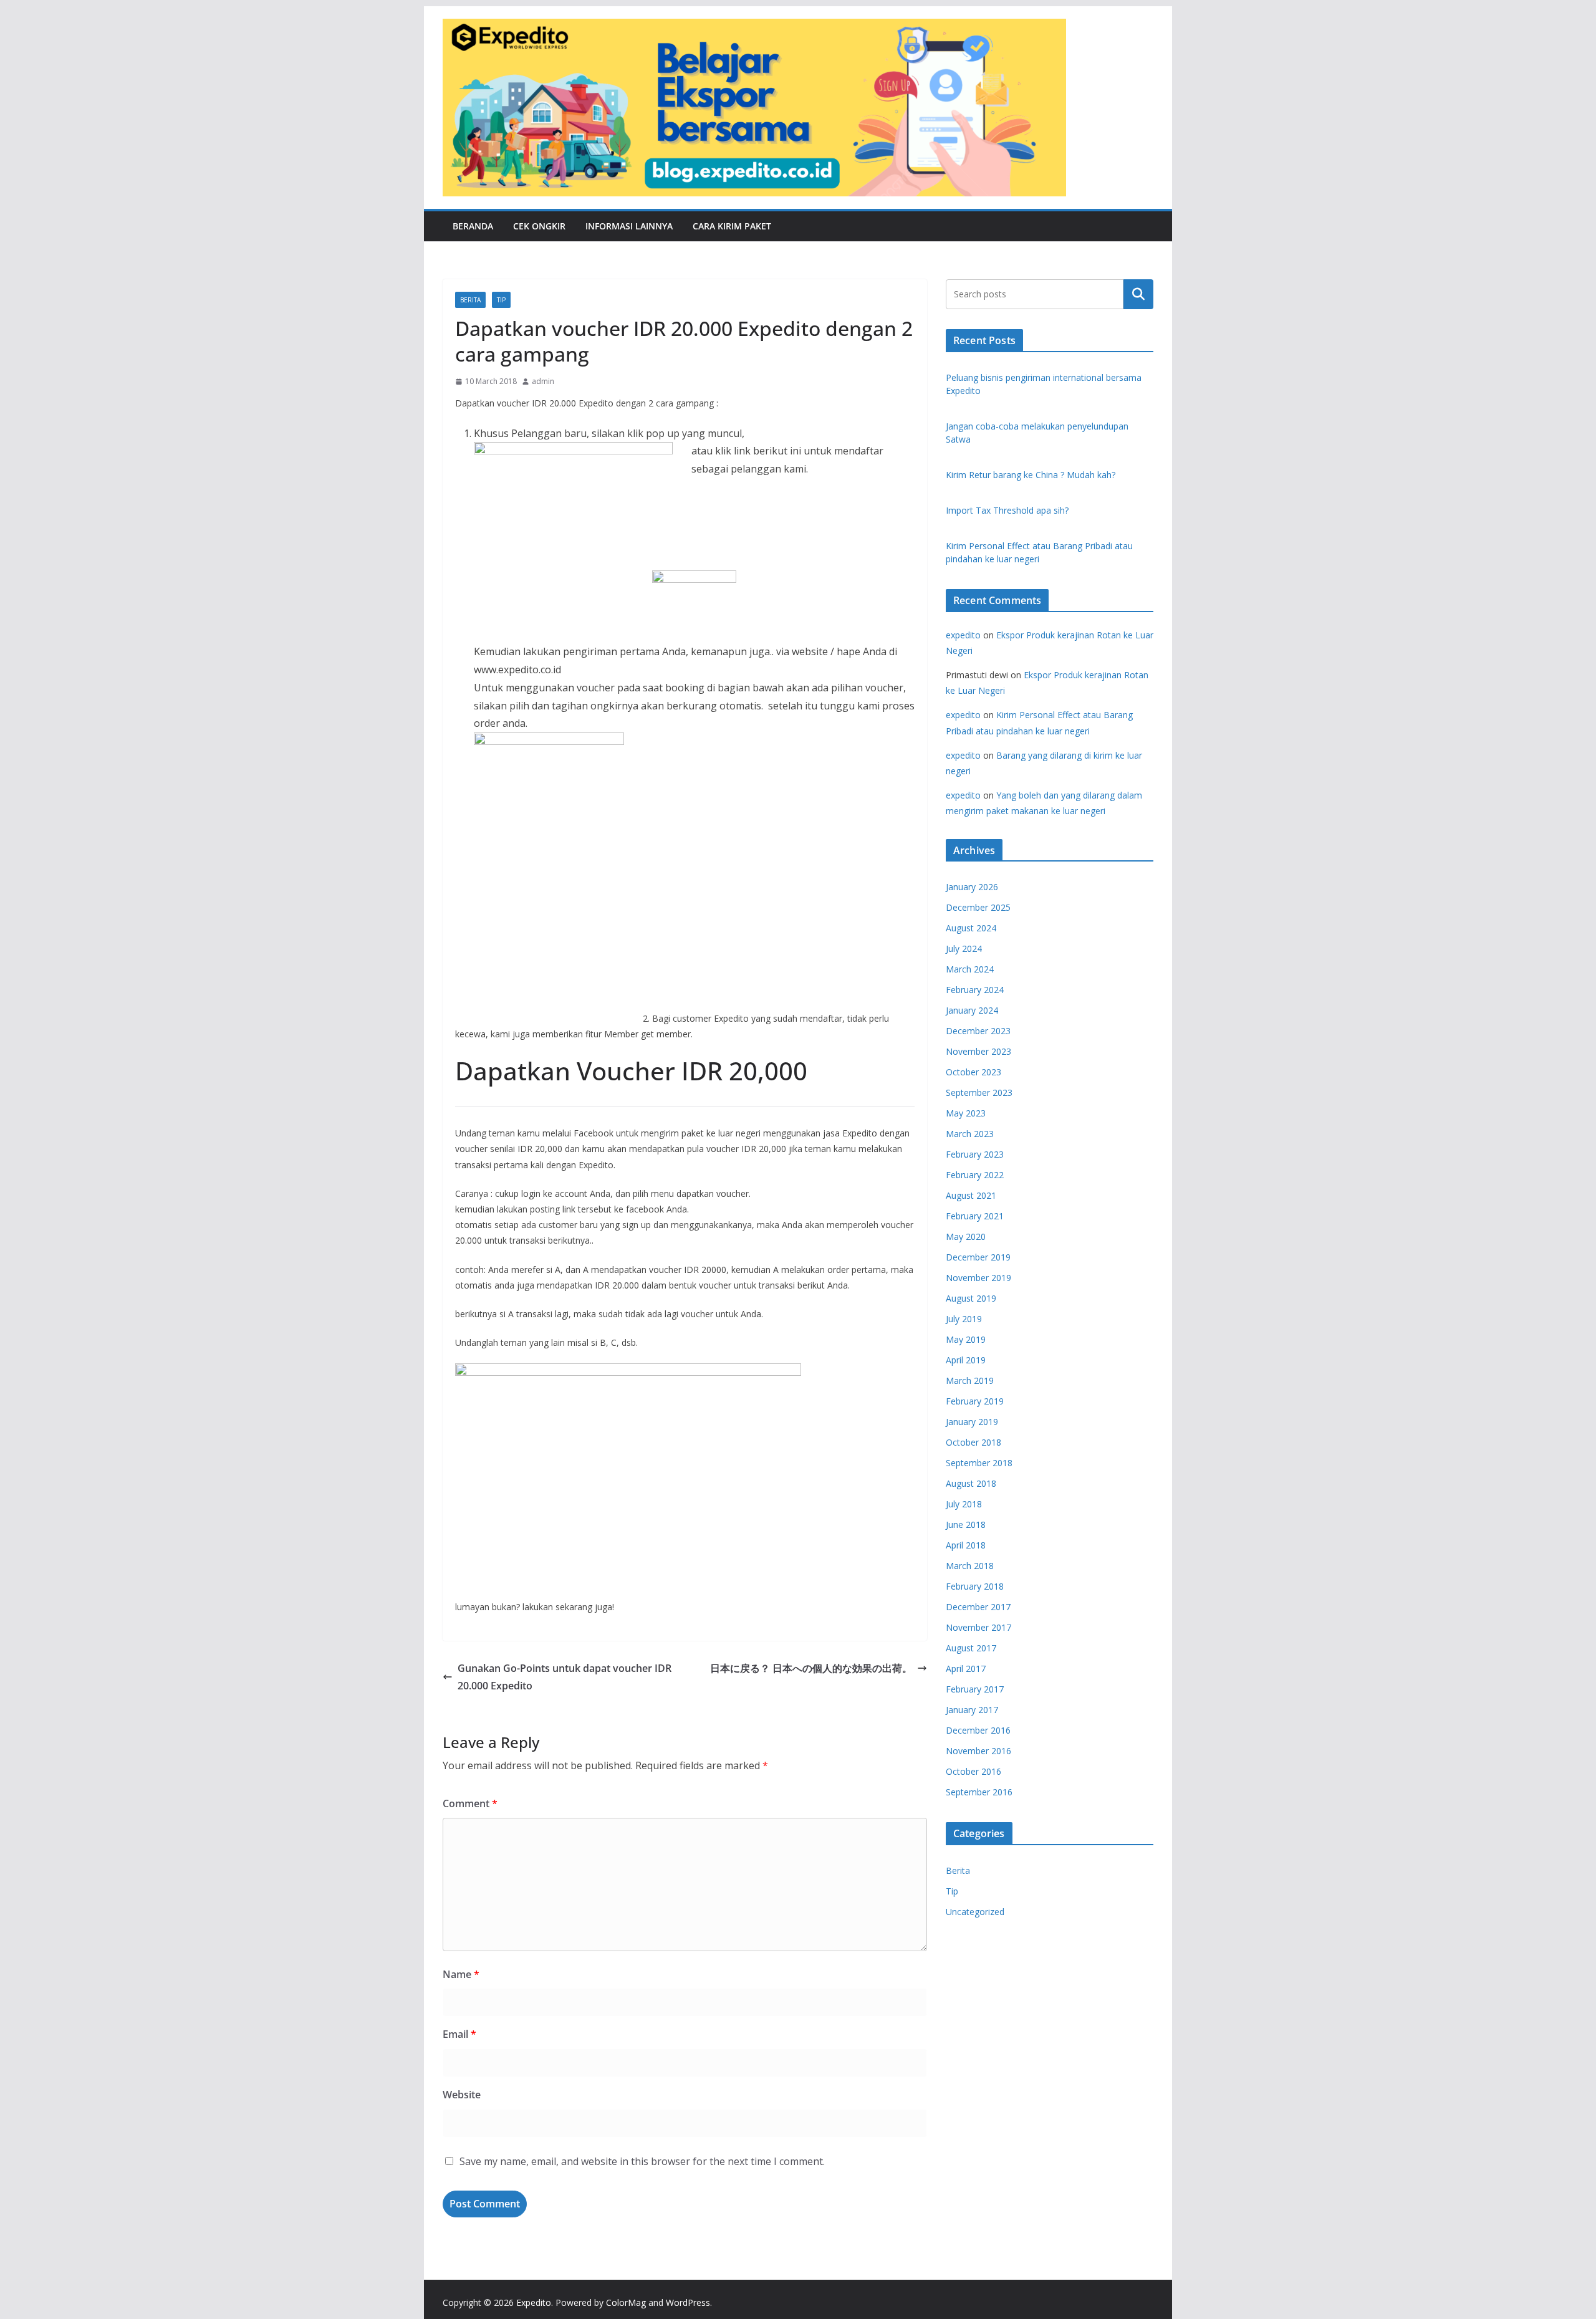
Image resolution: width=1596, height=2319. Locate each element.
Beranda (473, 226)
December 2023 (978, 1031)
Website (462, 2095)
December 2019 (978, 1257)
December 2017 (978, 1607)
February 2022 (975, 1175)
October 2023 (973, 1072)
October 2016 (973, 1771)
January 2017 (972, 1710)
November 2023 (978, 1051)
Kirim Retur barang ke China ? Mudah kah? (1031, 475)
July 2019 (964, 1319)
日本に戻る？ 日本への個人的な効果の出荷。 (811, 1668)
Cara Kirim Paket (732, 226)
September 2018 (979, 1463)
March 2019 (970, 1380)
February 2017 (975, 1689)
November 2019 (978, 1278)
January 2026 (972, 887)
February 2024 (975, 990)
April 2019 (966, 1360)
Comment (470, 1803)
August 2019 (971, 1298)
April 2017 (966, 1668)
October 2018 (973, 1442)
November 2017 (978, 1627)
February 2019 (975, 1401)
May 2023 (966, 1113)
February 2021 (975, 1216)
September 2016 (979, 1792)
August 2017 (971, 1648)
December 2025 (978, 907)
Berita (470, 300)
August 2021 (971, 1195)
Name (461, 1974)
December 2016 (978, 1730)
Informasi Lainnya (629, 226)
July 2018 (964, 1504)
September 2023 (979, 1092)
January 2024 (972, 1010)
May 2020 (966, 1236)
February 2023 (975, 1154)
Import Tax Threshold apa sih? (1007, 510)
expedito (963, 635)
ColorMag (626, 2302)
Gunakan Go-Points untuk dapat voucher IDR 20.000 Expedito (565, 1677)
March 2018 (970, 1566)
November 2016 (978, 1751)
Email (459, 2034)
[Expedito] (1138, 107)
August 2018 (971, 1483)
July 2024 (964, 948)
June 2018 (966, 1524)
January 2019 (972, 1422)
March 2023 (970, 1134)
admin (543, 381)
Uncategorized (975, 1912)
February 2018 (975, 1586)
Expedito (534, 2302)
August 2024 (971, 928)
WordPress (688, 2302)
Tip (501, 300)
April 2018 (966, 1545)
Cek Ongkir (539, 226)
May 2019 (966, 1339)
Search (1138, 294)
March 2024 (970, 969)
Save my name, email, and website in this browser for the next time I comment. (642, 2161)
